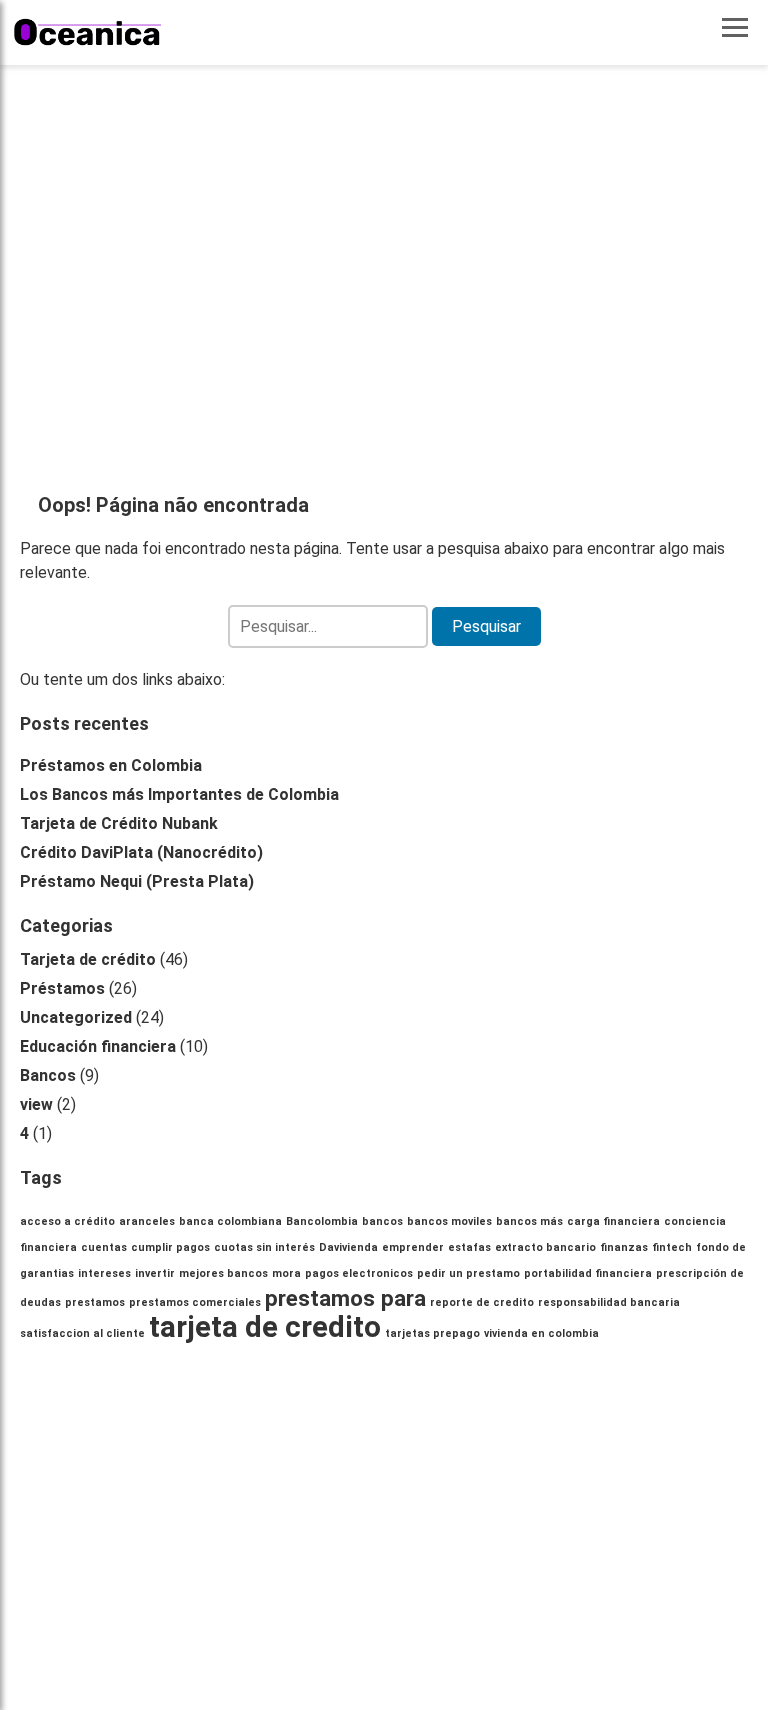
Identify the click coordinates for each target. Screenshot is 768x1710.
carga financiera (613, 1221)
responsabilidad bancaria (609, 1302)
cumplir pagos (170, 1247)
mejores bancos (223, 1273)
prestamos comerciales (195, 1302)
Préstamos (62, 988)
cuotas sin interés (264, 1247)
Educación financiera (98, 1046)
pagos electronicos (359, 1273)
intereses (104, 1273)
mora (286, 1273)
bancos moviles (449, 1221)
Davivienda (348, 1247)
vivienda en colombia (541, 1333)
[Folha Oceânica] (88, 32)
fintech (672, 1247)
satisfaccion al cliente (82, 1333)
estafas (469, 1247)
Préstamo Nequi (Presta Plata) (137, 881)
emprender (413, 1247)
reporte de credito (482, 1302)
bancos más (529, 1221)
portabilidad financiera (588, 1273)
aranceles (147, 1221)
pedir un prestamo (468, 1273)
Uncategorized (76, 1017)
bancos (382, 1221)
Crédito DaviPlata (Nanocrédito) (141, 852)
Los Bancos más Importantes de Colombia (179, 794)
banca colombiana (230, 1221)
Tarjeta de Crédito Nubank (119, 823)
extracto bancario (545, 1247)
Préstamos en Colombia (111, 765)
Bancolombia (322, 1221)
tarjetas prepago (432, 1333)
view (36, 1104)
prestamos (95, 1302)
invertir (155, 1273)
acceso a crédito (67, 1221)
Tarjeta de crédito (88, 959)
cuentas (104, 1247)
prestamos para (345, 1298)
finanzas (624, 1247)
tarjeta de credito (265, 1327)
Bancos (48, 1075)
